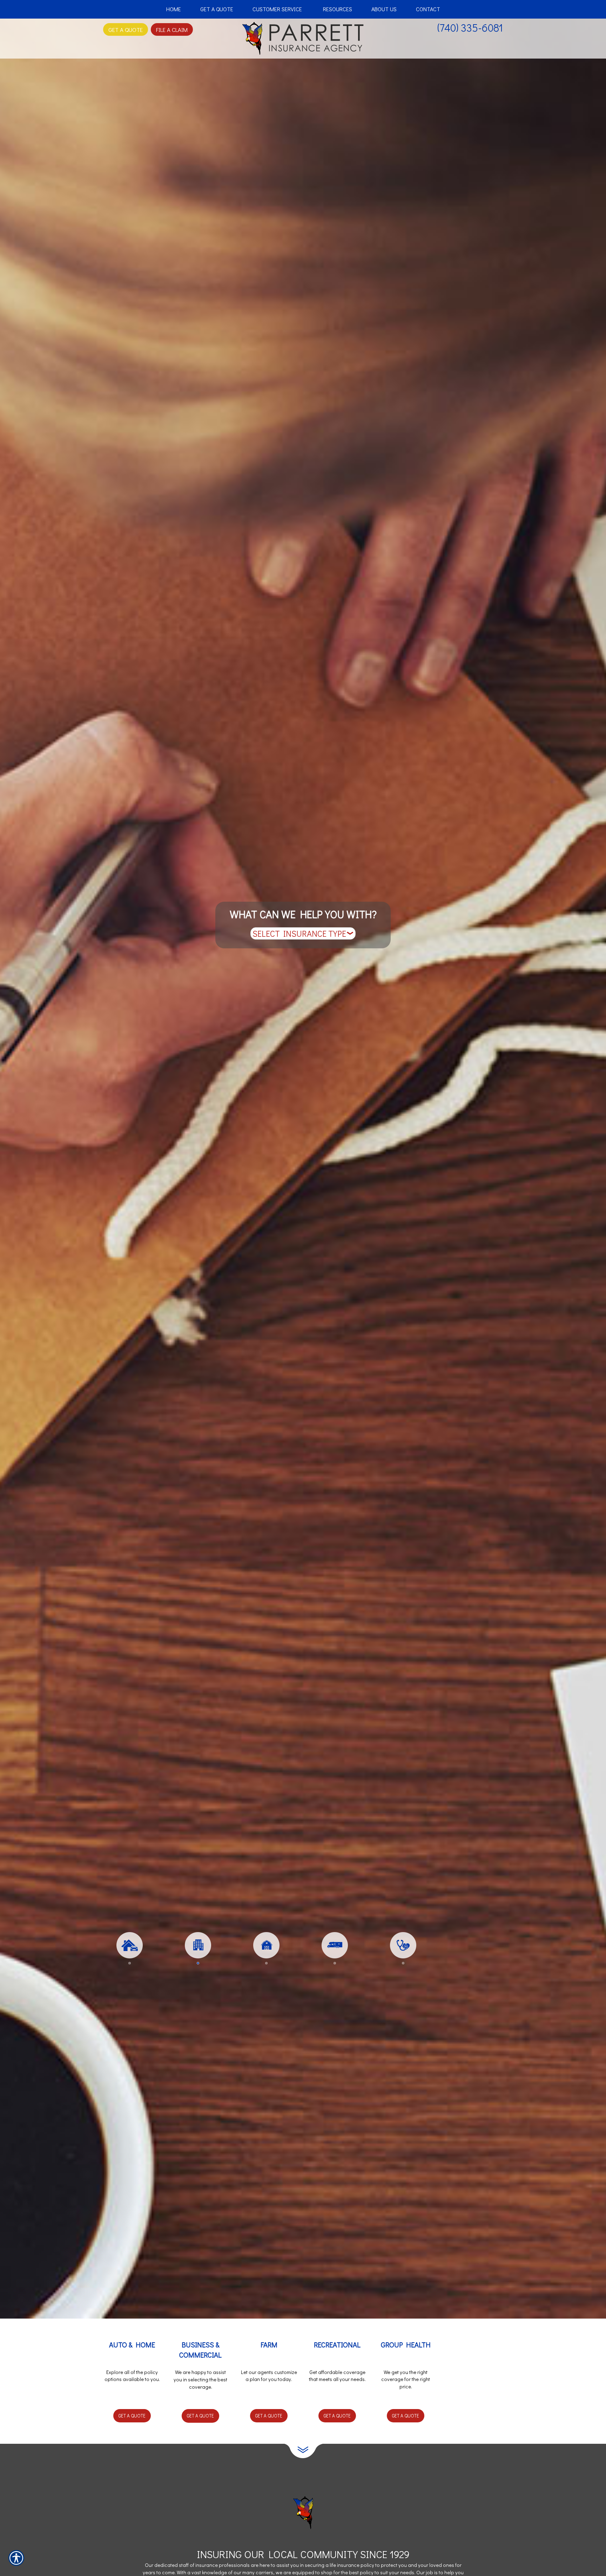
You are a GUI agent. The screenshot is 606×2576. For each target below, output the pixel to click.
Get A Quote (126, 29)
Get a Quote (132, 2416)
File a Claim (172, 29)
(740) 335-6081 (470, 28)
